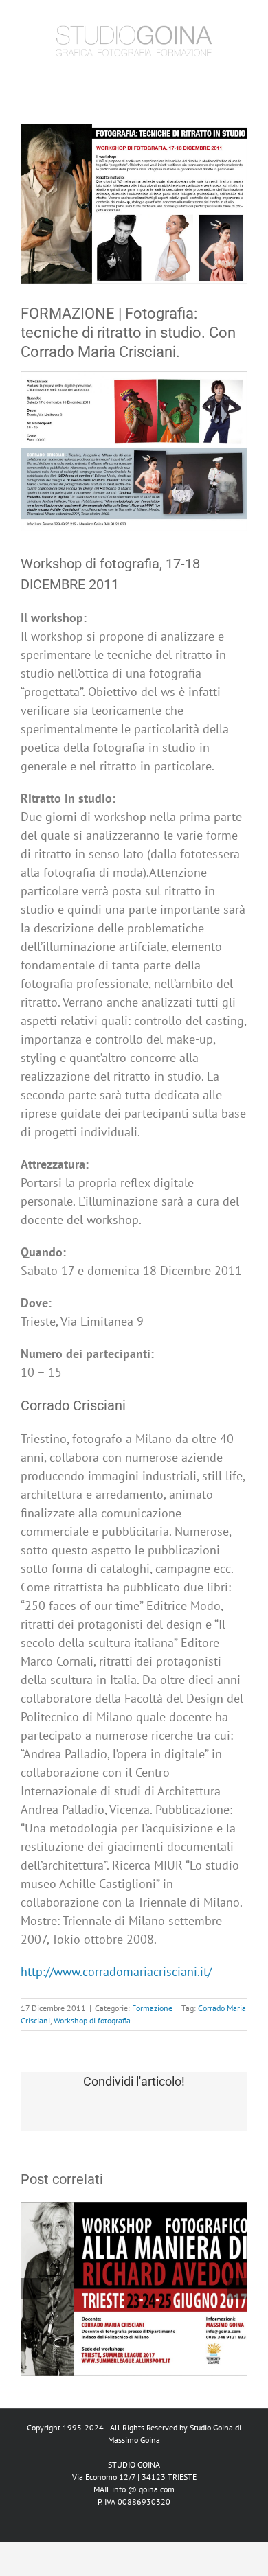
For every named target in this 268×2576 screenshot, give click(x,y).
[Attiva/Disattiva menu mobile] (242, 74)
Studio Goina (211, 2427)
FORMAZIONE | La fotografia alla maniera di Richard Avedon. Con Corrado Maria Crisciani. (134, 2256)
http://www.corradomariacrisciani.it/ (116, 1971)
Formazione (152, 2008)
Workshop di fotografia (92, 2020)
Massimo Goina (134, 2440)
